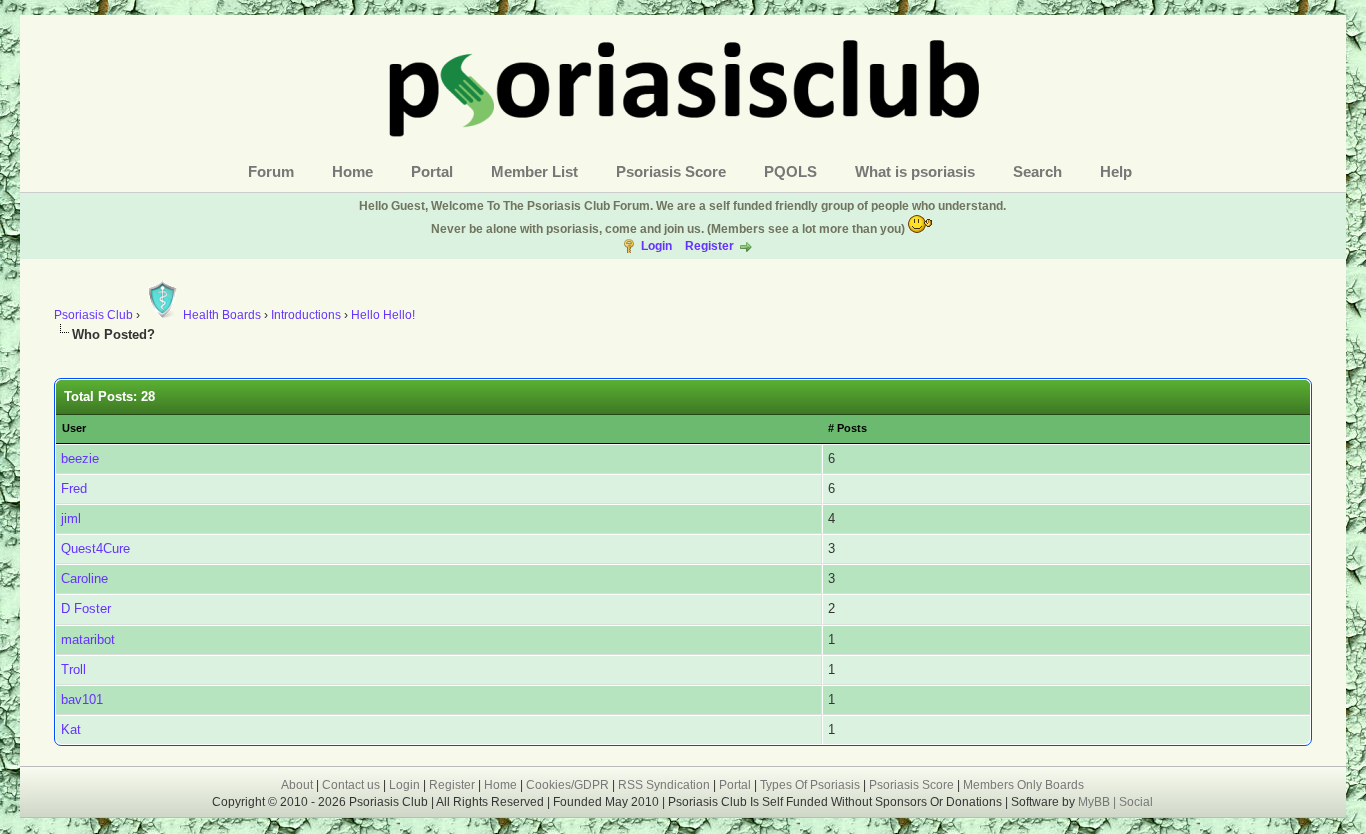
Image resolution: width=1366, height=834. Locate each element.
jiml (71, 518)
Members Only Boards (1023, 785)
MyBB (1095, 802)
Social (1136, 802)
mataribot (88, 639)
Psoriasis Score (671, 171)
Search (1037, 171)
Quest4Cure (95, 548)
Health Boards (222, 315)
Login (656, 246)
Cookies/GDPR (567, 785)
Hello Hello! (383, 315)
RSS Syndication (664, 785)
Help (1116, 171)
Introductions (306, 315)
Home (352, 171)
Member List (534, 171)
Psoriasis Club (93, 315)
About (297, 785)
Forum (271, 171)
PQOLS (790, 171)
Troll (73, 669)
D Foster (86, 608)
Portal (432, 171)
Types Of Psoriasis (810, 785)
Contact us (351, 785)
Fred (74, 488)
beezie (80, 458)
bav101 (82, 699)
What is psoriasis (915, 171)
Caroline (84, 578)
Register (709, 246)
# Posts (847, 428)
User (74, 428)
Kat (71, 729)
